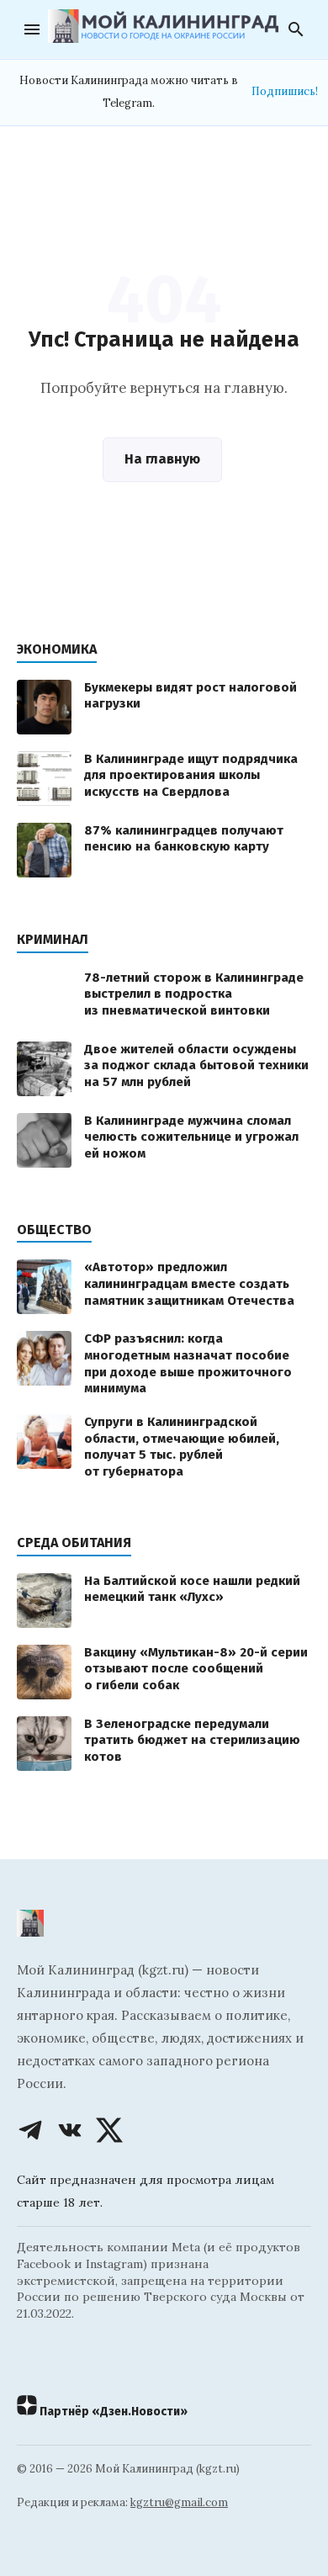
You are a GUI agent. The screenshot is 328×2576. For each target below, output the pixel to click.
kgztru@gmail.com (179, 2502)
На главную (162, 459)
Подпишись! (285, 91)
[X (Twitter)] (109, 2130)
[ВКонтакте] (70, 2130)
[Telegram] (30, 2130)
